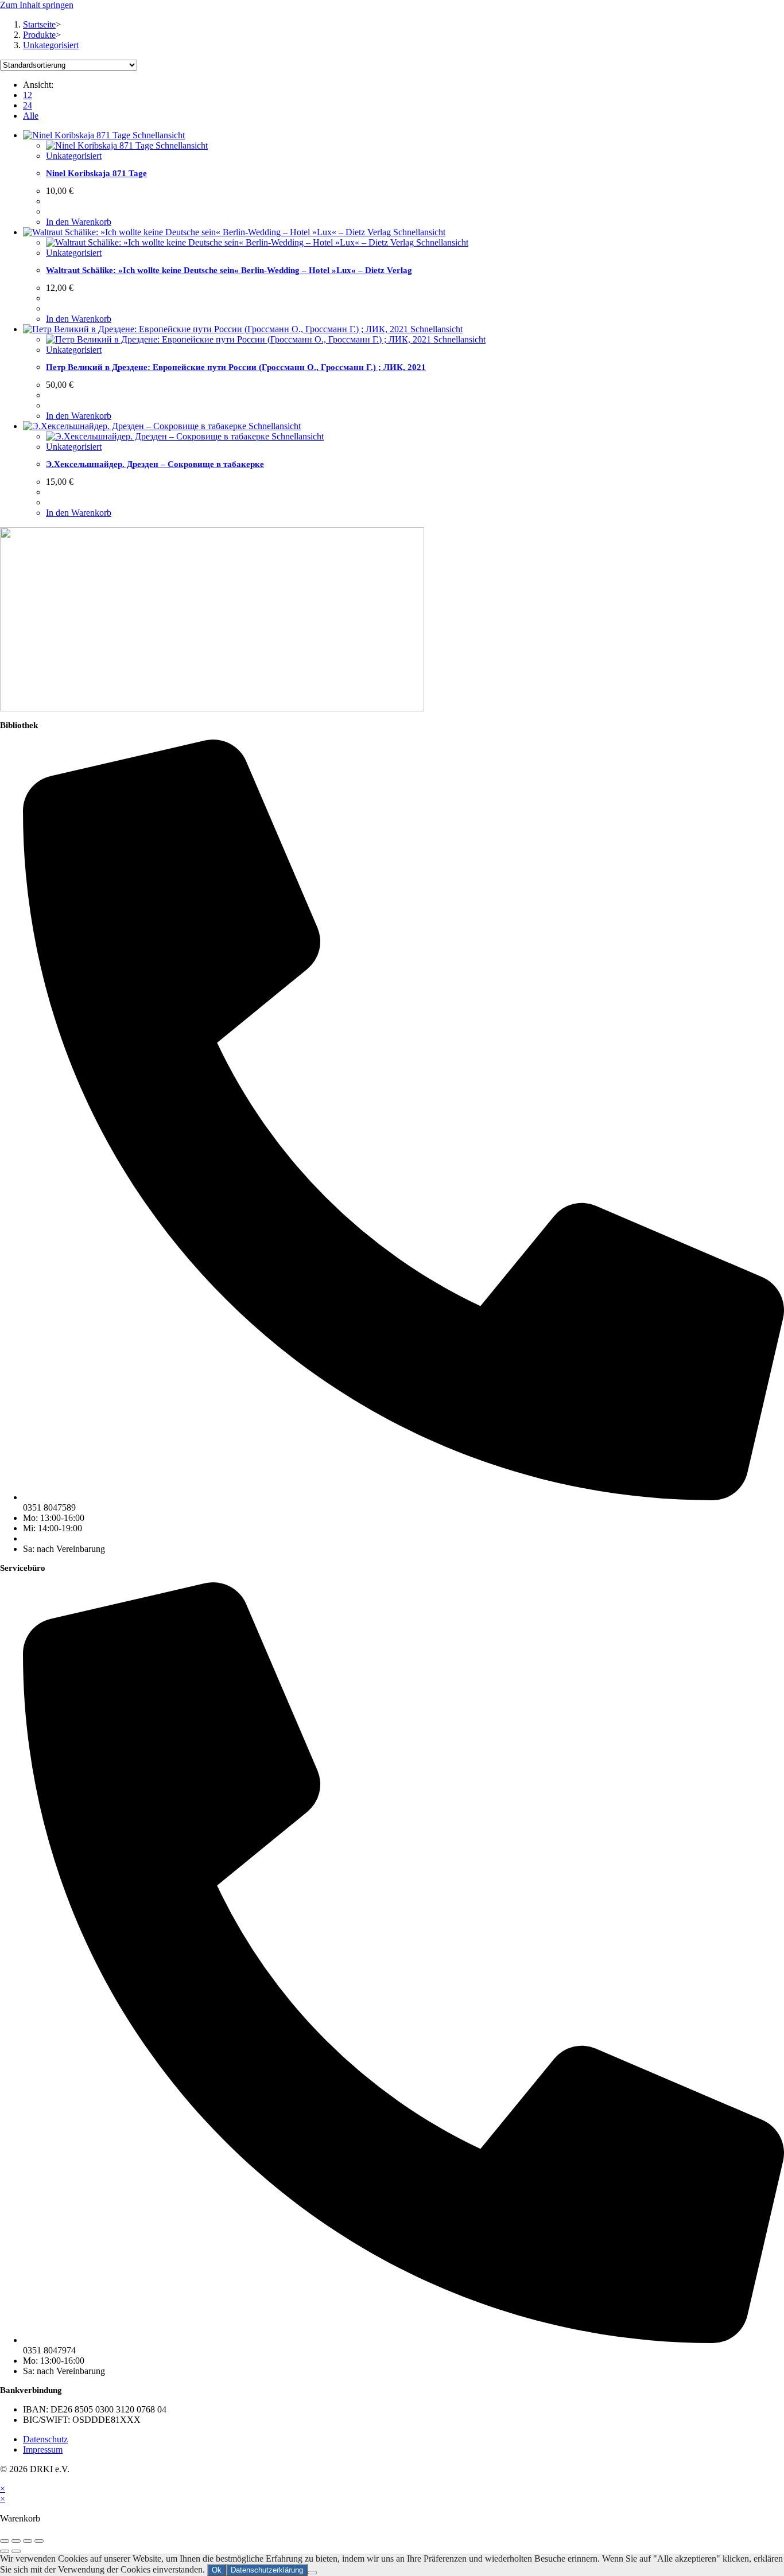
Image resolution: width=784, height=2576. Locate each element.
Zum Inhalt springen (37, 5)
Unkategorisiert (51, 45)
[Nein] (312, 2573)
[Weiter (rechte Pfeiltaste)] (16, 2551)
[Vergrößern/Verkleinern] (5, 2541)
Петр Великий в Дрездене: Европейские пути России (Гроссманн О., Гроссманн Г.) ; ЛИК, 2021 (236, 367)
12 (28, 95)
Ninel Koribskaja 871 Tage (96, 173)
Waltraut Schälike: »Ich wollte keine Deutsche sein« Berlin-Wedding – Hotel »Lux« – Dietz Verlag (229, 270)
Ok (217, 2570)
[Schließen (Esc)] (39, 2541)
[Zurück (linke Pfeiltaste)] (5, 2551)
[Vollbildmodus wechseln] (16, 2541)
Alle (31, 116)
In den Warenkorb (79, 222)
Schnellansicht (158, 135)
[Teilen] (28, 2541)
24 (28, 105)
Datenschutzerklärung (267, 2570)
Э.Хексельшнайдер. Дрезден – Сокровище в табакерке (155, 464)
